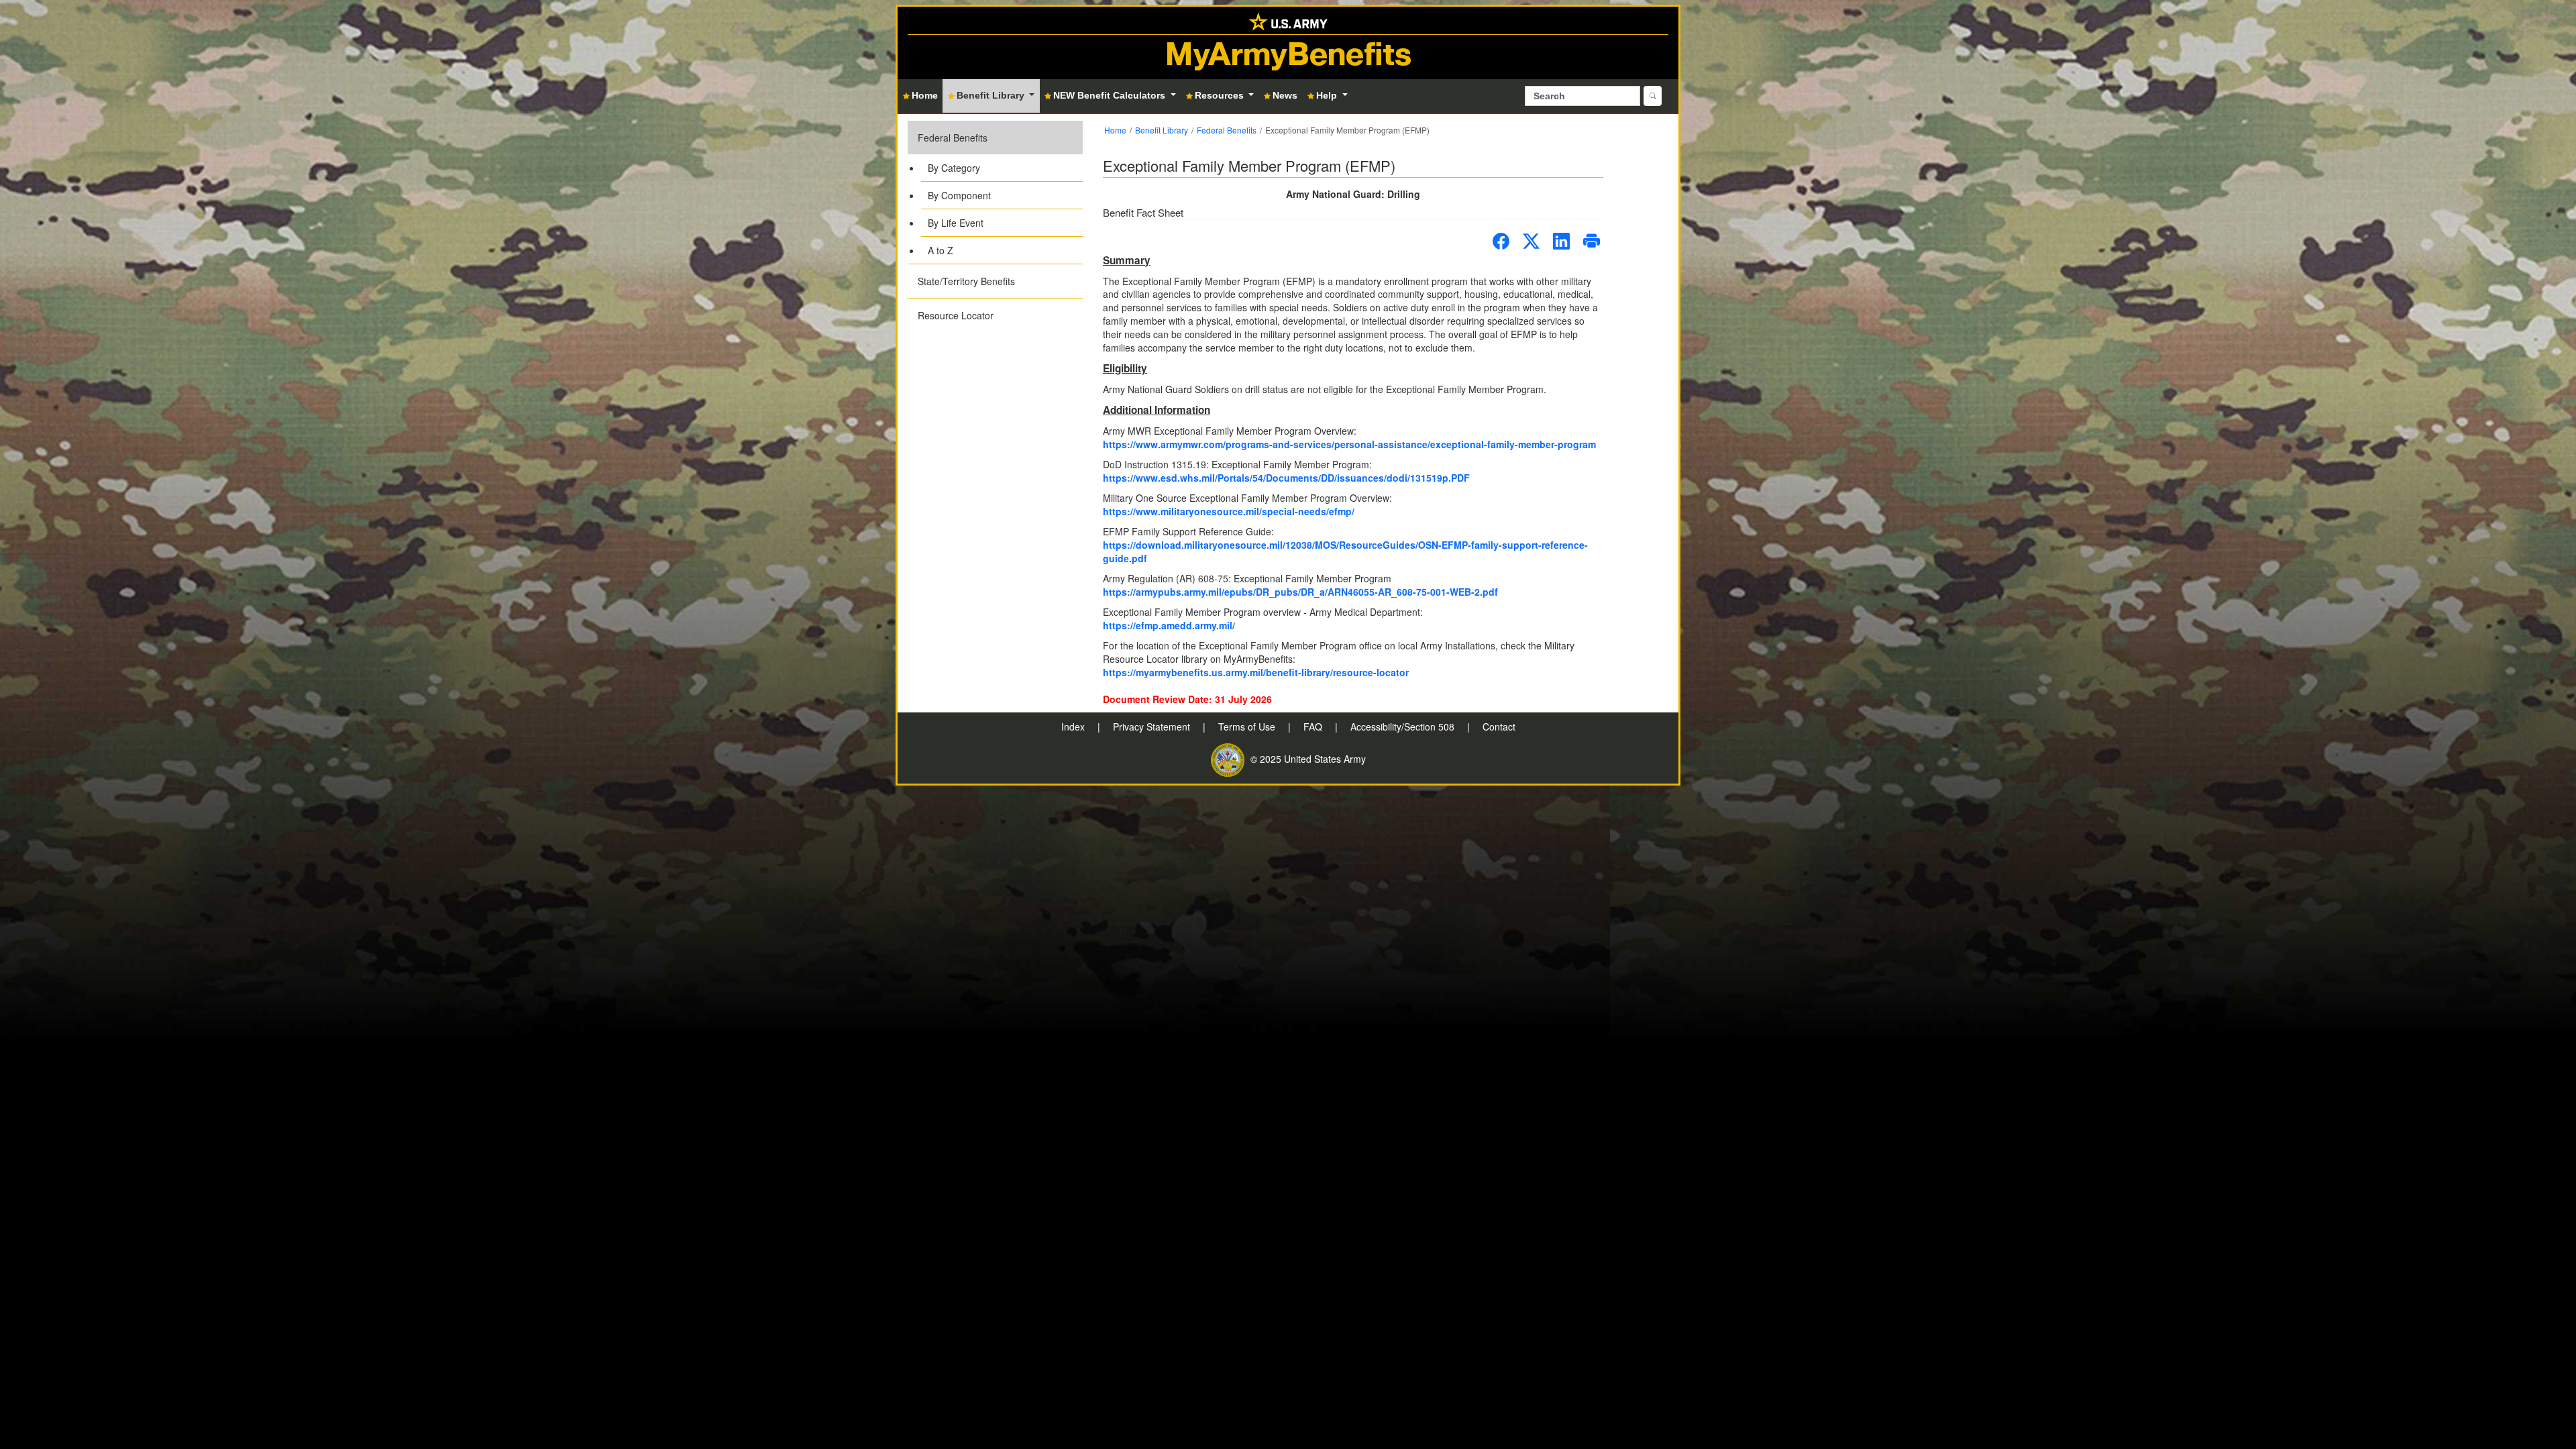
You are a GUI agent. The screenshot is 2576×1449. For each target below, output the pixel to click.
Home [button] (925, 95)
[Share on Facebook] (1501, 241)
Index (1074, 727)
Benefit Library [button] (992, 95)
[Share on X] (1531, 241)
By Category (954, 168)
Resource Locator (956, 315)
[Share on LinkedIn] (1561, 241)
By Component (959, 195)
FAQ (1314, 727)
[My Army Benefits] (1288, 20)
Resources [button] (1221, 95)
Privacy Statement (1153, 727)
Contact (1499, 727)
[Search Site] (1653, 96)
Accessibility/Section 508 (1404, 727)
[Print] (1592, 241)
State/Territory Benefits (966, 281)
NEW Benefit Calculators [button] (1111, 95)
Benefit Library (1162, 130)
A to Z (941, 250)
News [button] (1285, 95)
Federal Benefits (953, 138)
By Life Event (956, 223)
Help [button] (1328, 95)
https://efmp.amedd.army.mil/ (1169, 625)
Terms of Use (1248, 727)
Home (1115, 130)
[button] (995, 192)
